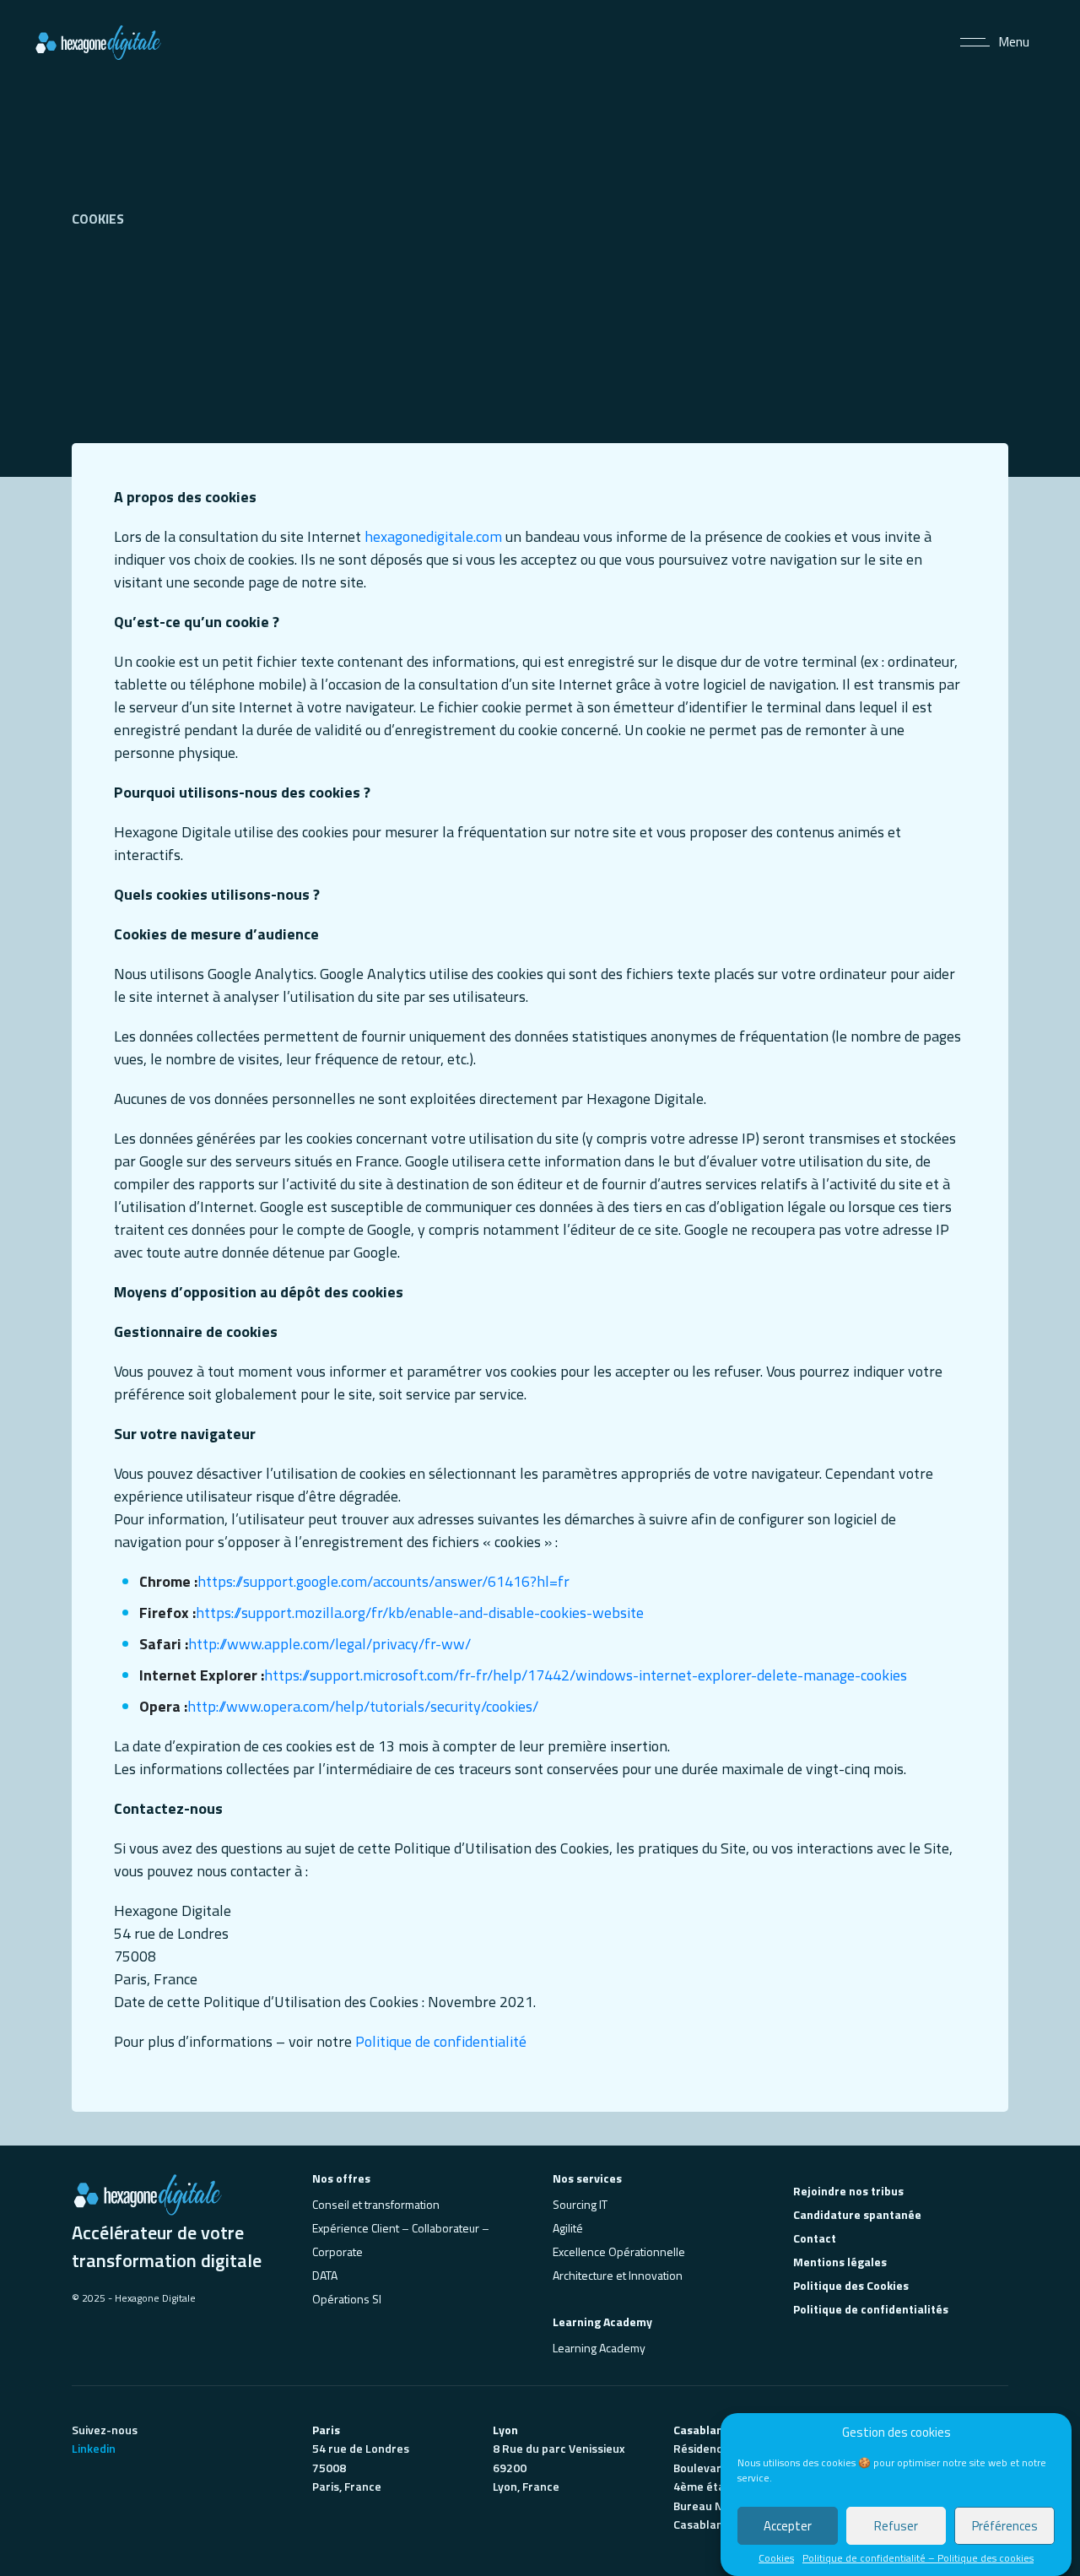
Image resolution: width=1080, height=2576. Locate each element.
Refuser (896, 2526)
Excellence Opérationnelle (619, 2251)
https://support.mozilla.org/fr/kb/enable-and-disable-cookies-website (420, 1613)
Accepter (788, 2526)
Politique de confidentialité (441, 2041)
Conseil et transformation (376, 2204)
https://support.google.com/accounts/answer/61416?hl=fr (383, 1581)
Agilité (568, 2228)
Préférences (1005, 2526)
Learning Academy (599, 2348)
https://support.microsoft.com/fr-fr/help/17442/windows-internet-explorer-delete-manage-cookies (586, 1675)
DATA (325, 2275)
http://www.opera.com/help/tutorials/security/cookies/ (363, 1706)
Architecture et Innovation (618, 2275)
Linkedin (94, 2448)
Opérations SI (347, 2299)
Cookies (776, 2558)
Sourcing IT (580, 2204)
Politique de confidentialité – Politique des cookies (918, 2558)
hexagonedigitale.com (433, 536)
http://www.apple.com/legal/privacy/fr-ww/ (329, 1644)
